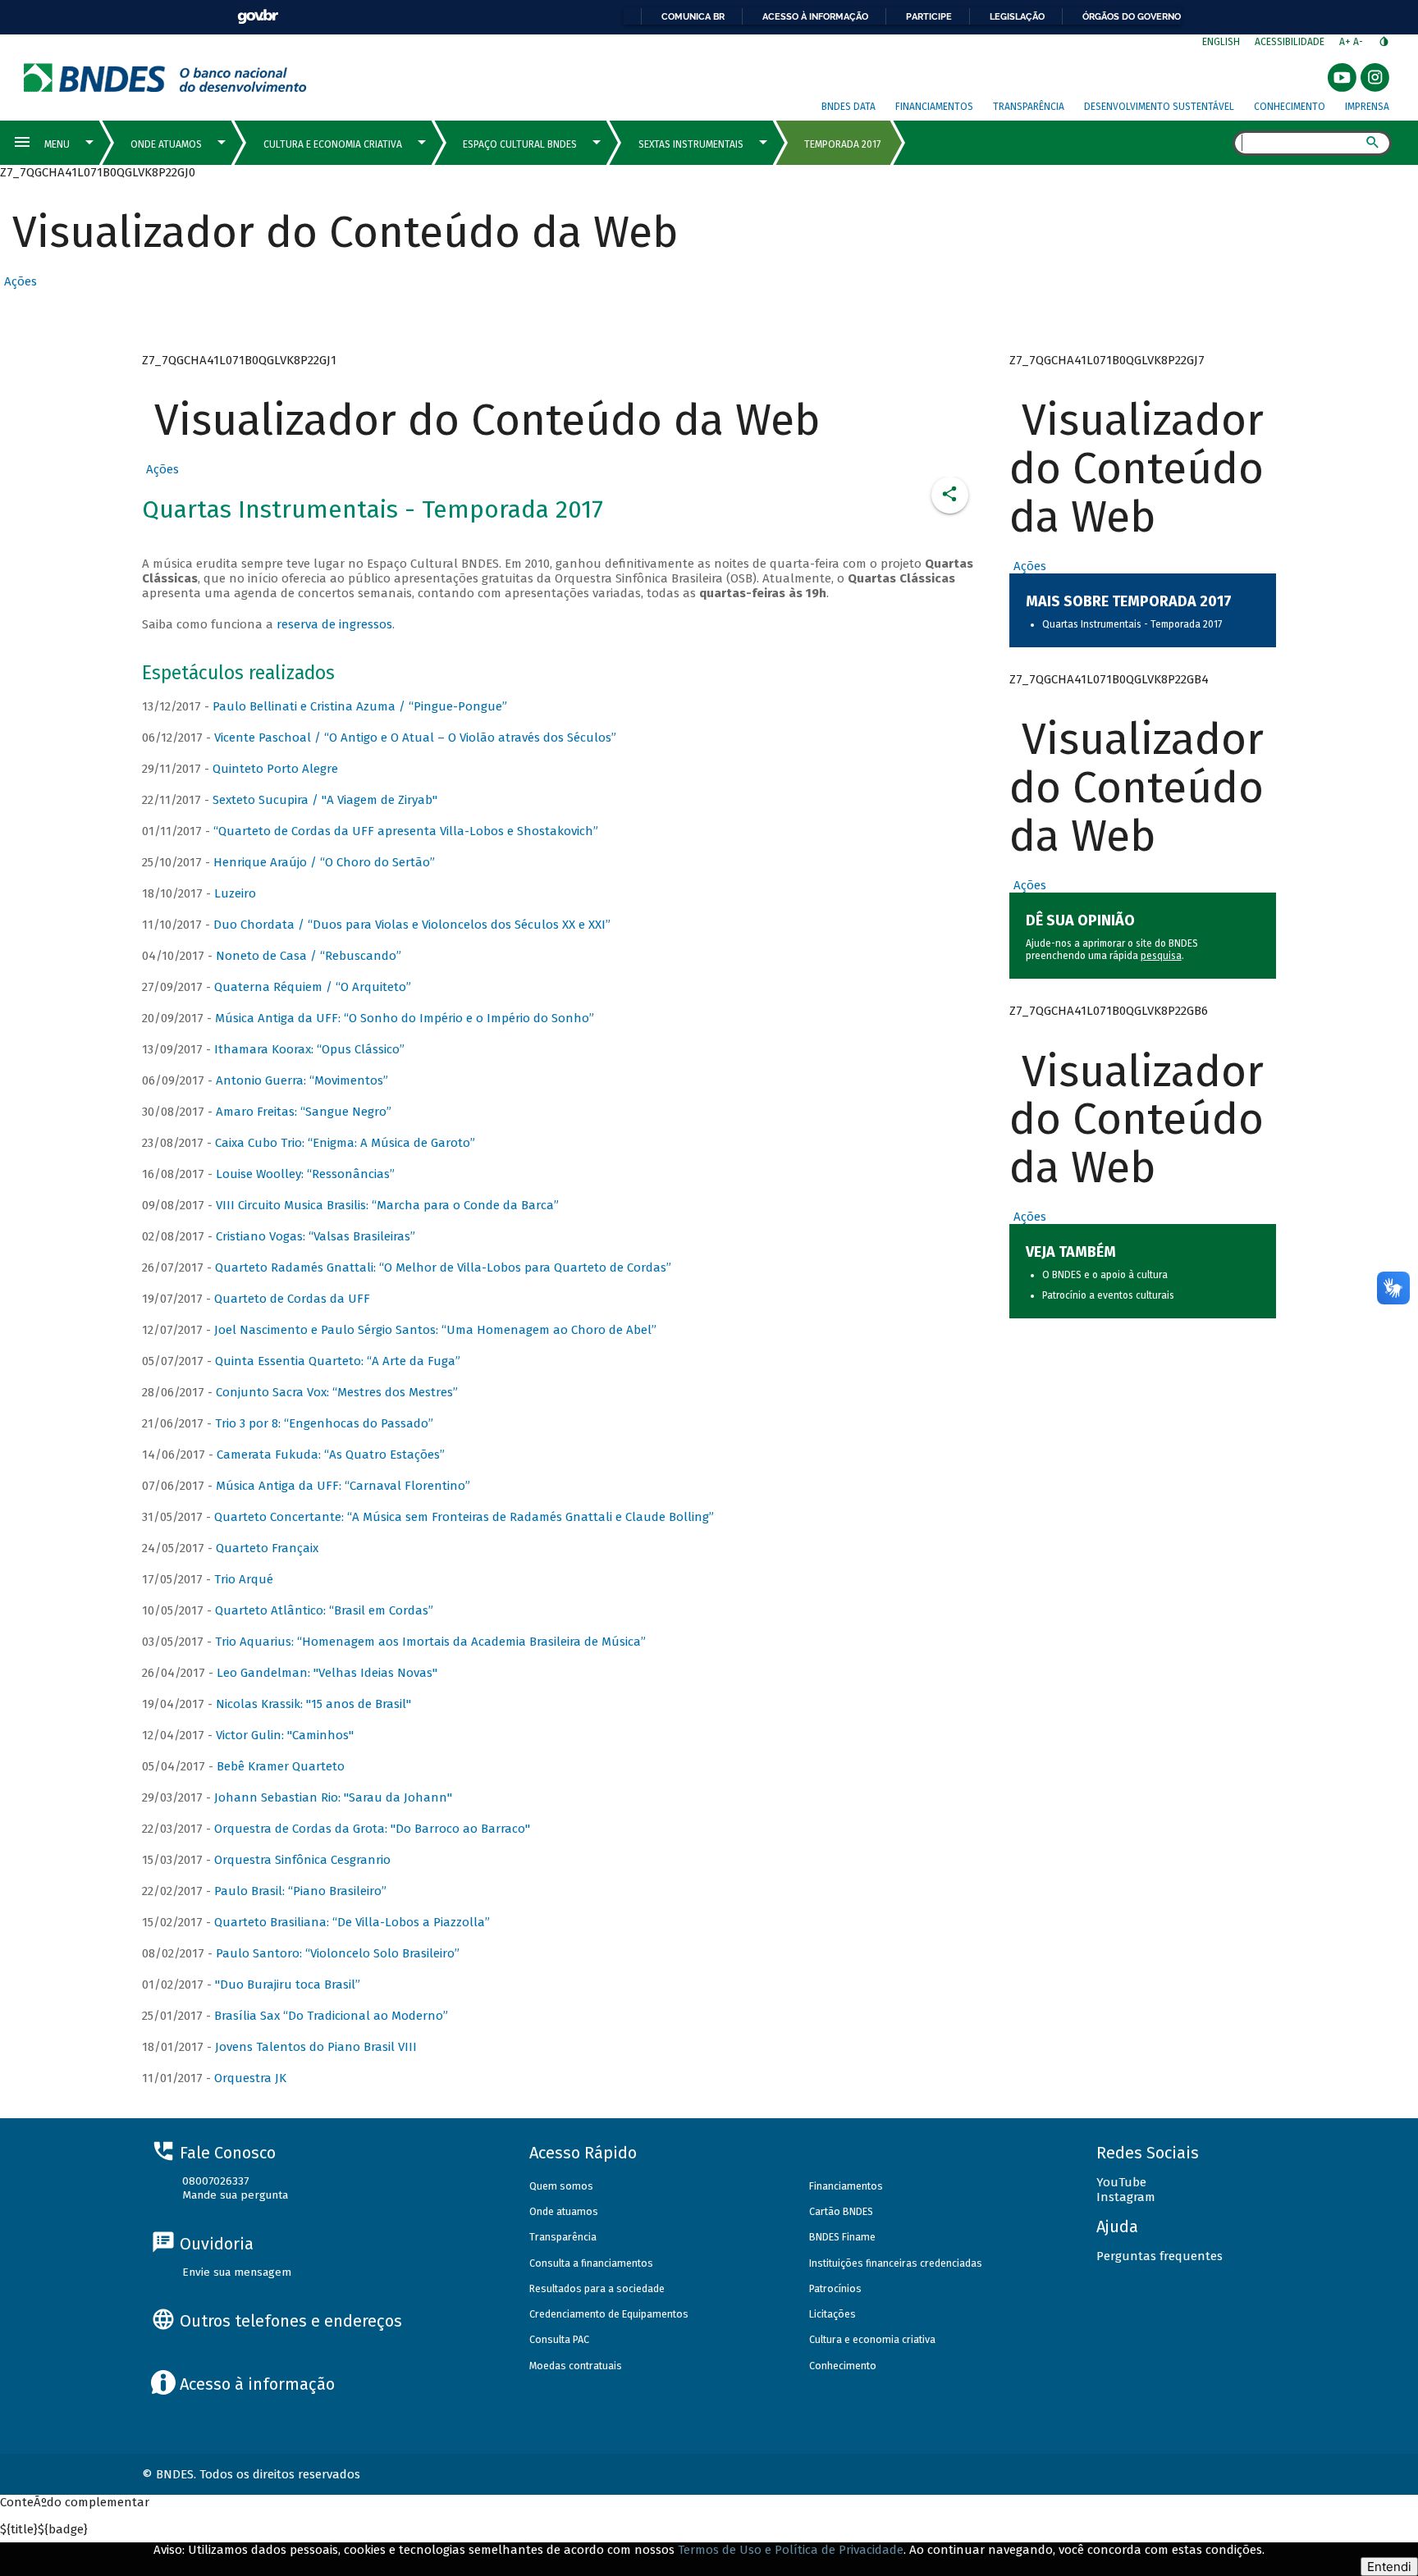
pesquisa (1161, 956)
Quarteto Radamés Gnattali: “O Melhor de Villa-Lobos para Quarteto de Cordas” (443, 1267)
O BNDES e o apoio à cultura (1105, 1275)
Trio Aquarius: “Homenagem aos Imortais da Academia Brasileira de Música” (430, 1642)
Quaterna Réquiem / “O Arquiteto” (313, 987)
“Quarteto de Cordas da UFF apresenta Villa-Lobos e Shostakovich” (406, 831)
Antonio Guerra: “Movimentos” (302, 1080)
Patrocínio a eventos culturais (1108, 1295)
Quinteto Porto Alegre (275, 769)
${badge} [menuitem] (44, 2529)
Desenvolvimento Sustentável (1159, 107)
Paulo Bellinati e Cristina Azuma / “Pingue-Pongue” (360, 706)
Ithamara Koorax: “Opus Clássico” (309, 1049)
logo (165, 78)
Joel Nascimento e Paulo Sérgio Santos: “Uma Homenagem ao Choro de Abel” (435, 1330)
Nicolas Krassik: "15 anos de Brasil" (313, 1704)
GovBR (258, 17)
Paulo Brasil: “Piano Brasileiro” (300, 1891)
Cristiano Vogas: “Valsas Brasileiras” (316, 1236)
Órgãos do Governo (1132, 16)
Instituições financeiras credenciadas (896, 2263)
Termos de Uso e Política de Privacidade (791, 2550)
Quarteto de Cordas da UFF (292, 1299)
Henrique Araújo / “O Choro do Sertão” (324, 862)
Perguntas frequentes (1160, 2256)
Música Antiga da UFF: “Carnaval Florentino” (343, 1486)
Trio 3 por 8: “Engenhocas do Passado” (324, 1423)
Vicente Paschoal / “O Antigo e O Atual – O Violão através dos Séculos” (415, 738)
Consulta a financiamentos (591, 2263)
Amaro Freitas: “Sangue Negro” (304, 1112)
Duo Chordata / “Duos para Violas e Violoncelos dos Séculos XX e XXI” (412, 925)
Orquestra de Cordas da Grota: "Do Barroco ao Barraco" (372, 1829)
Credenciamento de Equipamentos (609, 2314)
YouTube (1121, 2182)
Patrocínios (835, 2288)
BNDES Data (849, 107)
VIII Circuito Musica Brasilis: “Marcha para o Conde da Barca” (387, 1205)
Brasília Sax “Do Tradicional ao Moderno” (331, 2016)
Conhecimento (1290, 107)
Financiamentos (934, 107)
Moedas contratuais (576, 2366)
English (1221, 42)
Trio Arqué (244, 1579)
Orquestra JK (250, 2078)
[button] (18, 281)
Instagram (1126, 2197)
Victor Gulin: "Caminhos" (285, 1735)
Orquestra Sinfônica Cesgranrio (302, 1860)
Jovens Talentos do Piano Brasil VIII (316, 2047)
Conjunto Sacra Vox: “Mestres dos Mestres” (337, 1392)
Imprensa (1367, 107)
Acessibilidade (1290, 42)
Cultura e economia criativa (872, 2339)
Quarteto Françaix (267, 1548)
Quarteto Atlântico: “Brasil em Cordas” (324, 1610)
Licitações (833, 2314)
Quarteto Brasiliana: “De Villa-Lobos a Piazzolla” (352, 1922)
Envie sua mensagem (237, 2272)
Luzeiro (235, 893)
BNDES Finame (842, 2237)
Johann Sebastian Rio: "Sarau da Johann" (333, 1797)
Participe (929, 16)
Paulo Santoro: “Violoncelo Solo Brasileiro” (338, 1953)
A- (1359, 42)
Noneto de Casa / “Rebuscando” (309, 956)
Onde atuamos (564, 2211)
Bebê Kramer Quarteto (281, 1766)
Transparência (1029, 107)
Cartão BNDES (841, 2211)
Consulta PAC (559, 2339)
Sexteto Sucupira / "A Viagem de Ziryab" (325, 800)
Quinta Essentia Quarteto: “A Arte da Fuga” (338, 1361)
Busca (1218, 144)
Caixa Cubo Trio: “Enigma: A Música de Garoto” (345, 1143)
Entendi (1389, 2567)
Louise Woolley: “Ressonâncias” (305, 1174)
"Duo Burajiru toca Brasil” (288, 1985)
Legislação (1017, 16)
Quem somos (561, 2186)
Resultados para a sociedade (597, 2288)
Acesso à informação (815, 16)
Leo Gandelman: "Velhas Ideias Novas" (327, 1673)
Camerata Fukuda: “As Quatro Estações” (331, 1455)
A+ (1346, 42)
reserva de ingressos (334, 624)
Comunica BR (693, 16)
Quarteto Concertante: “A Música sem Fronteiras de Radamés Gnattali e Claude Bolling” (464, 1517)
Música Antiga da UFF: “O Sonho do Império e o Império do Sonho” (405, 1018)
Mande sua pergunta (235, 2195)
